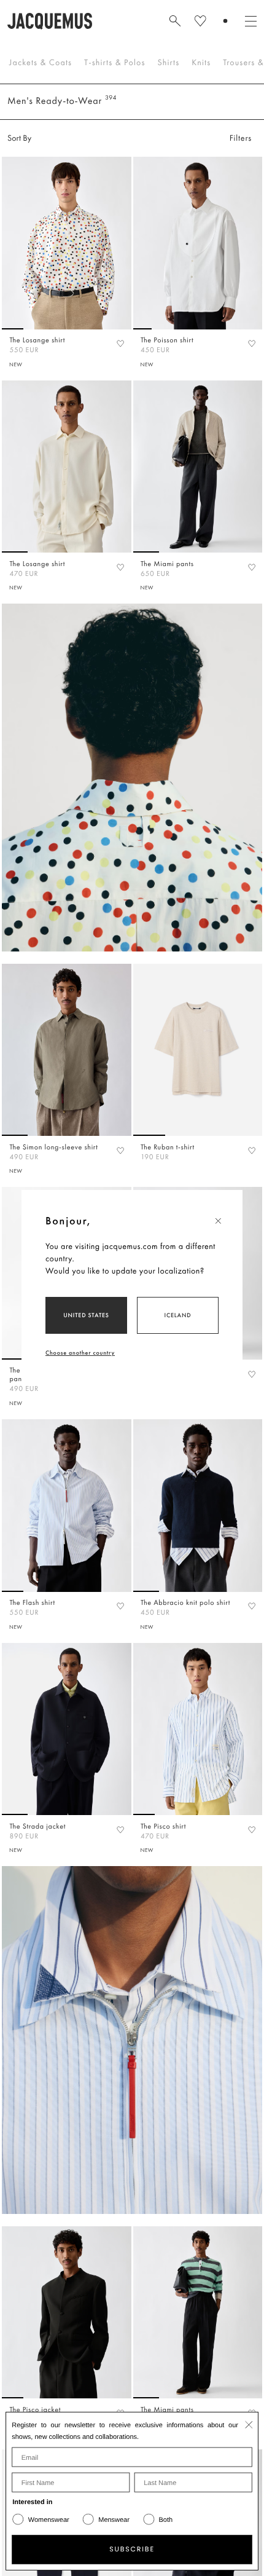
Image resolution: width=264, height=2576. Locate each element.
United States (86, 1315)
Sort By (19, 138)
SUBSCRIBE (132, 2550)
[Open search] (175, 21)
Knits (201, 63)
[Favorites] (120, 343)
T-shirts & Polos (115, 63)
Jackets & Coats (41, 63)
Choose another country (80, 1353)
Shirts (168, 63)
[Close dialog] (249, 2424)
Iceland (178, 1315)
